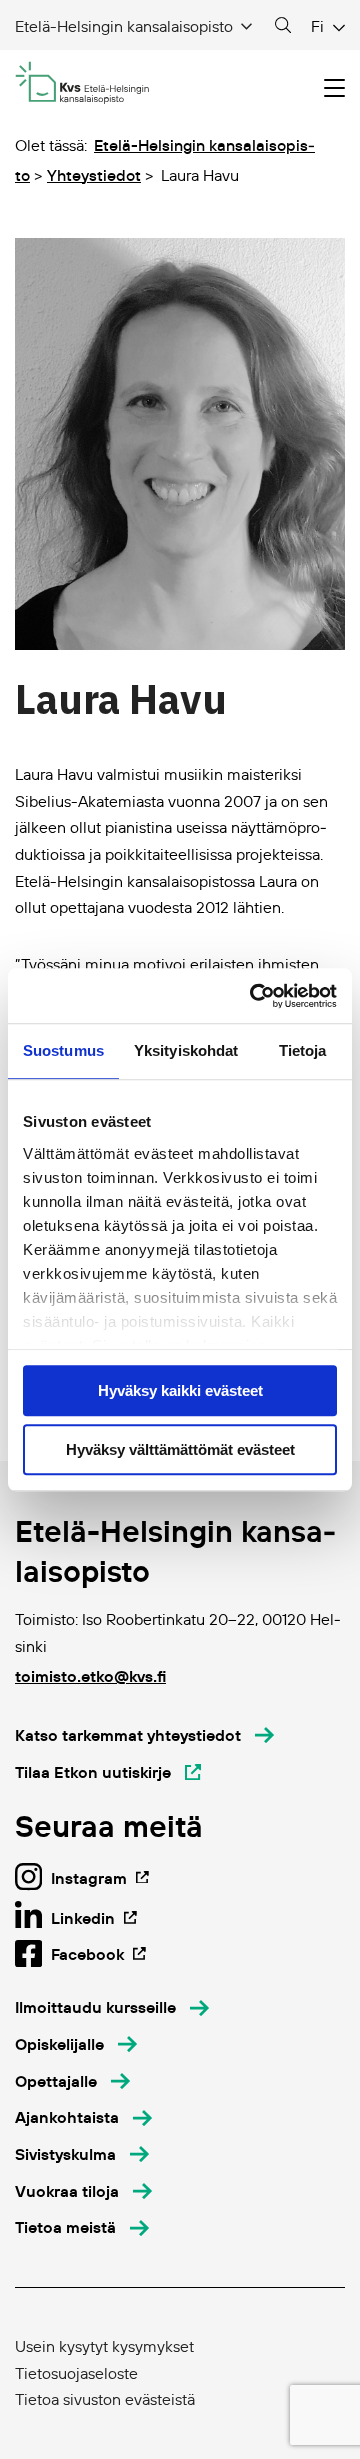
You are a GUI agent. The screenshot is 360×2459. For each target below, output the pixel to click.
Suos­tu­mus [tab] (63, 1050)
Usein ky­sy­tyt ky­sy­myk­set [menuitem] (104, 2346)
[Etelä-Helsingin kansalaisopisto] (82, 83)
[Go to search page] (283, 26)
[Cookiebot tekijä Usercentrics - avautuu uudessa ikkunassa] (254, 996)
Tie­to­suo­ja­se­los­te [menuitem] (76, 2373)
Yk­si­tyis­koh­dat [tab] (186, 1050)
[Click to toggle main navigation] (334, 88)
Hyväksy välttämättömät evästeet (180, 1449)
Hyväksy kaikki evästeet (180, 1390)
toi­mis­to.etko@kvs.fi (90, 1676)
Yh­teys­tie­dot (94, 175)
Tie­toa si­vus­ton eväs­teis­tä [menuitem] (105, 2399)
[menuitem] (112, 2007)
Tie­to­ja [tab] (303, 1050)
